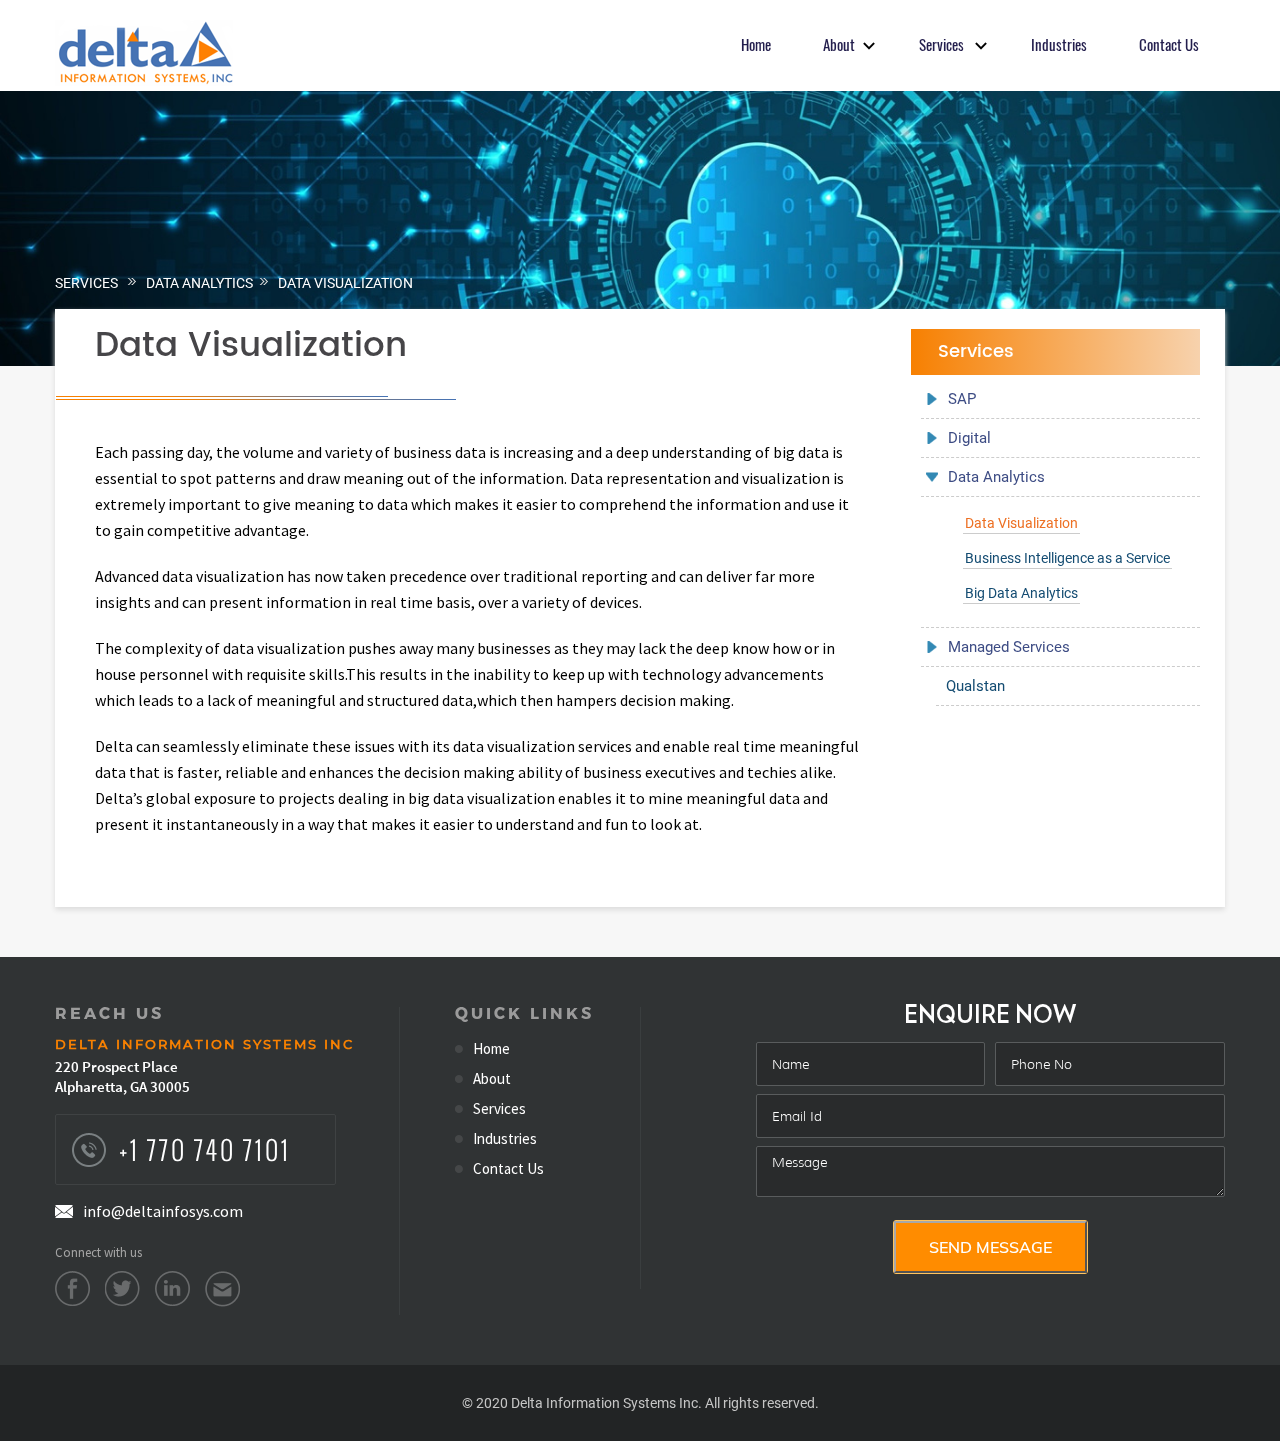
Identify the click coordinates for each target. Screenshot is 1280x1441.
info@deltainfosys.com (163, 1211)
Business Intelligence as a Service (1067, 558)
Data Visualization (345, 283)
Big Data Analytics (1021, 593)
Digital (969, 438)
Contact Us (508, 1169)
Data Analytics (199, 283)
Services (86, 283)
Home (491, 1049)
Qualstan (975, 686)
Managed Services (1009, 647)
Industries (505, 1139)
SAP (962, 399)
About (492, 1079)
